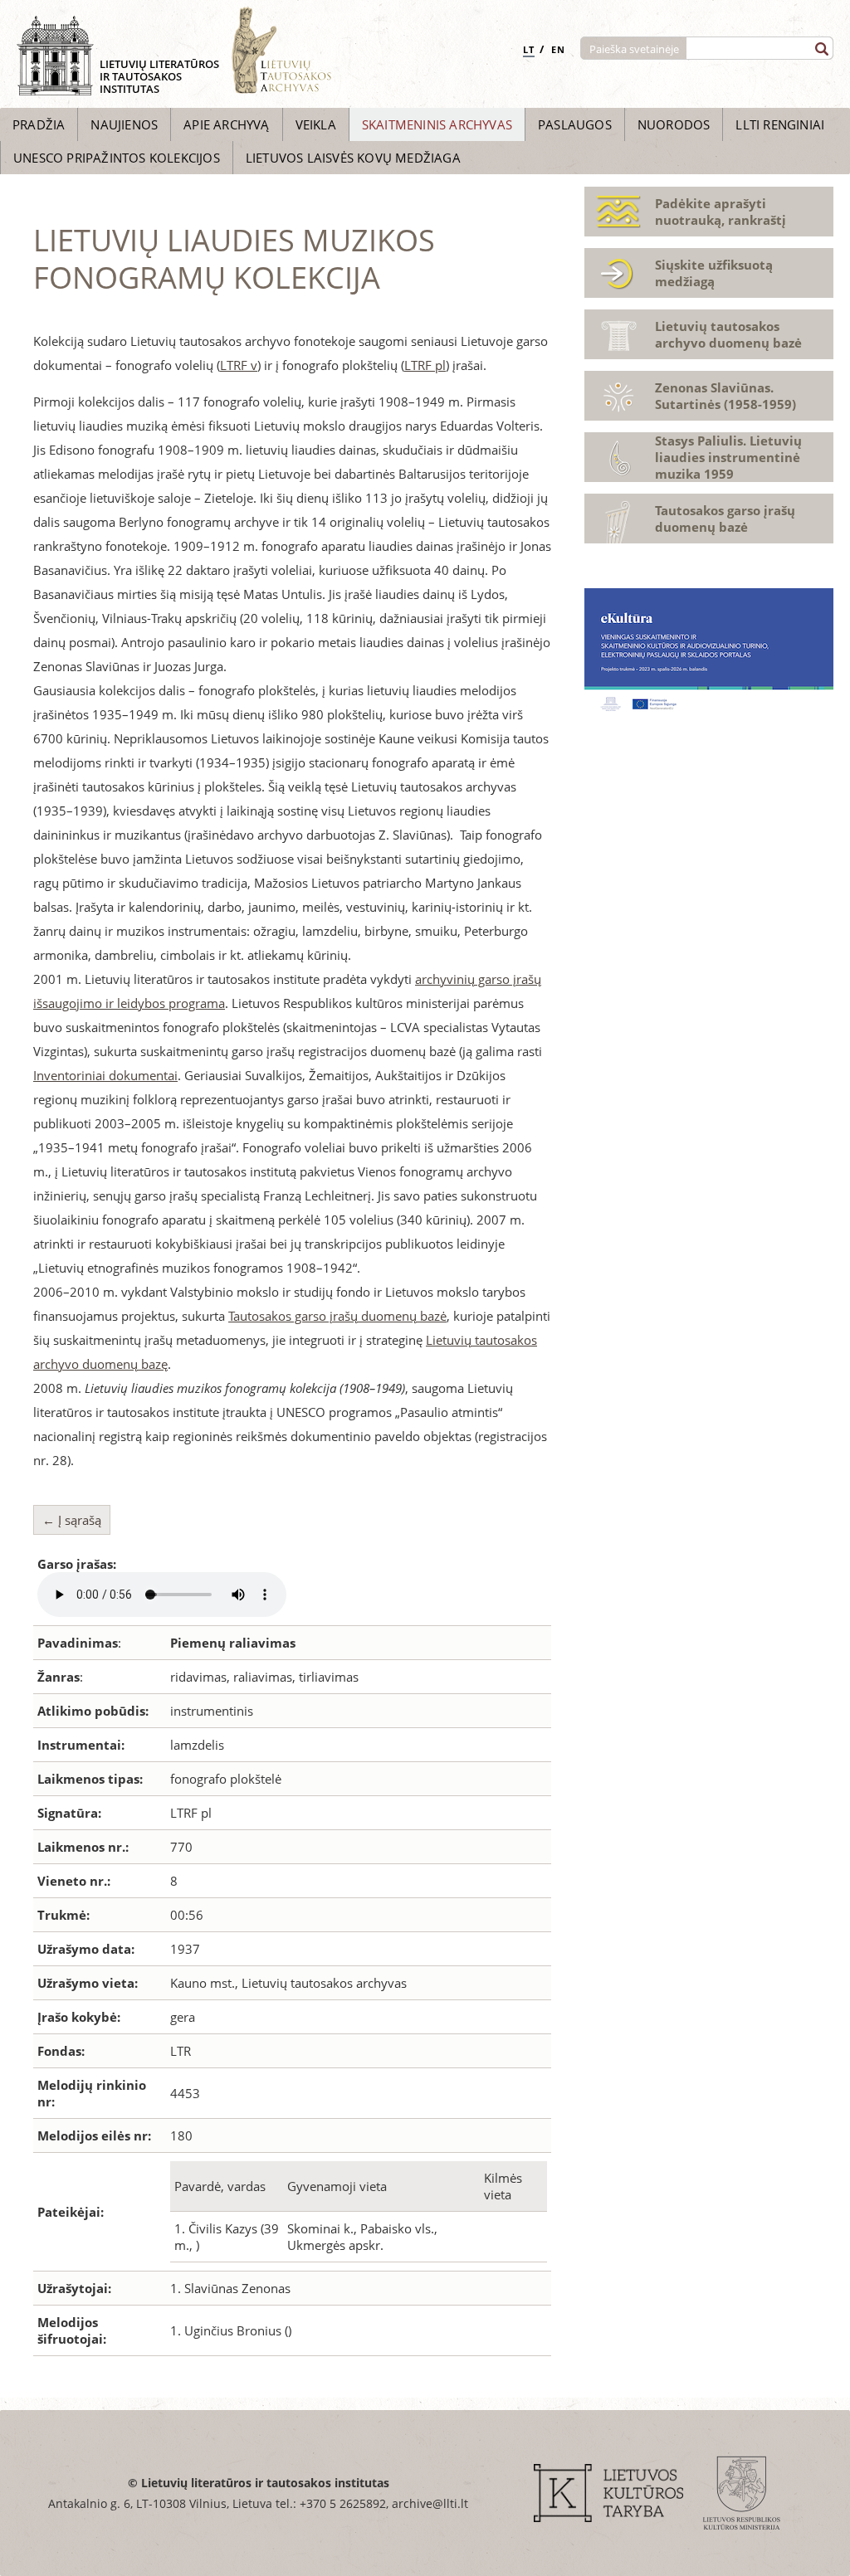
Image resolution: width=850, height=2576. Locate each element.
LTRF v (239, 365)
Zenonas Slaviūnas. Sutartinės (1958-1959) (725, 396)
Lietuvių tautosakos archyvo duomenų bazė (728, 334)
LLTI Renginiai (780, 124)
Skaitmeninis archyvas (437, 124)
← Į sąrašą (72, 1520)
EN (558, 49)
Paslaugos (575, 124)
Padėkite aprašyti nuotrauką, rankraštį (721, 212)
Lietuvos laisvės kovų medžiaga (353, 158)
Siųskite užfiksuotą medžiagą (714, 273)
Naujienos (124, 124)
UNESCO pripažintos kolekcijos (117, 158)
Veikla (316, 124)
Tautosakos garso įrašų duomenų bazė (337, 1316)
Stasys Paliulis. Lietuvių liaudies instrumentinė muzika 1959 (728, 457)
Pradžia (39, 124)
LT (529, 49)
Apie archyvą (226, 124)
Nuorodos (674, 124)
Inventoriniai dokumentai (105, 1075)
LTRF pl (425, 365)
